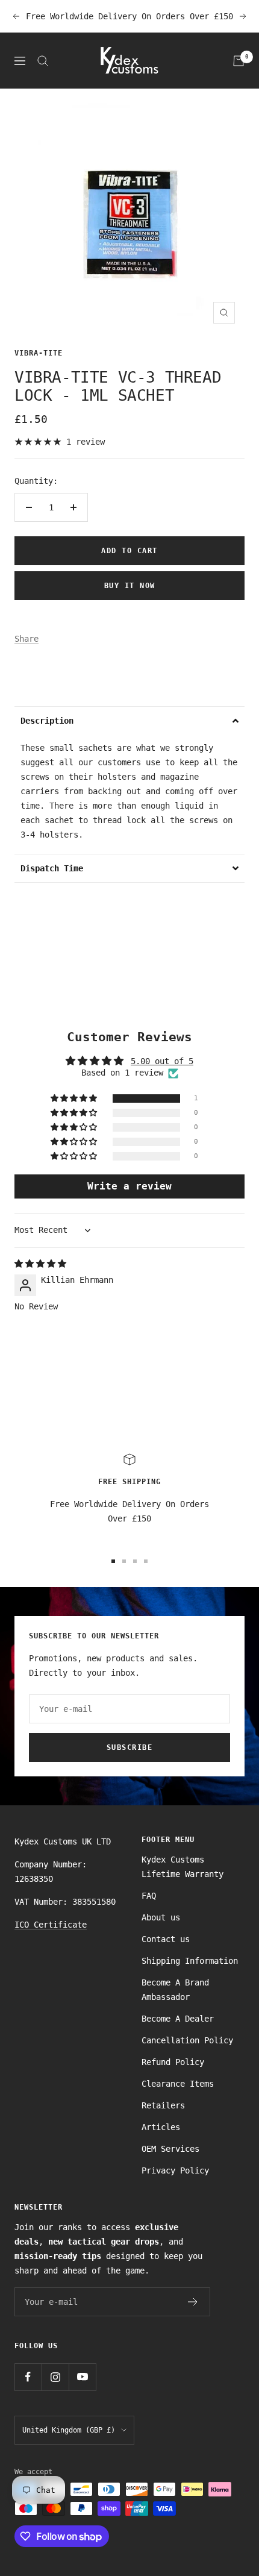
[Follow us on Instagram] (55, 2377)
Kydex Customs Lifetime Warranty (183, 1867)
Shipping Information (190, 1961)
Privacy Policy (175, 2170)
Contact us (166, 1939)
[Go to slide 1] (113, 1561)
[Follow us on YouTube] (82, 2377)
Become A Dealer (178, 2019)
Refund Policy (173, 2062)
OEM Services (170, 2149)
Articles (161, 2127)
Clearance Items (178, 2084)
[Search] (43, 61)
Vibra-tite (39, 353)
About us (161, 1917)
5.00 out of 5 (162, 1061)
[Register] (193, 2302)
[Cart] (239, 61)
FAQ (149, 1896)
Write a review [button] (129, 1186)
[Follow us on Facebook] (28, 2377)
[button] (129, 720)
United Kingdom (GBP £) (69, 2430)
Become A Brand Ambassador (175, 1990)
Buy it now (130, 586)
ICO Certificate (51, 1925)
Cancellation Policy (187, 2040)
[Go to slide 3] (135, 1561)
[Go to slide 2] (124, 1561)
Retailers (163, 2105)
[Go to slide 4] (146, 1561)
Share (27, 639)
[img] (40, 1264)
